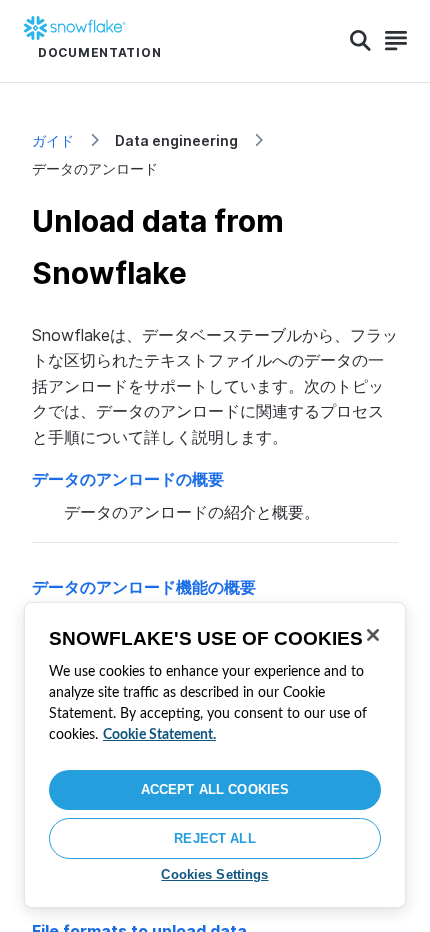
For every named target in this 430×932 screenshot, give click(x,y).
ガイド (53, 140)
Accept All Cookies (215, 789)
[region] (215, 755)
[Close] (373, 635)
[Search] (360, 41)
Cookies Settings (214, 874)
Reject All (214, 838)
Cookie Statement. (159, 735)
